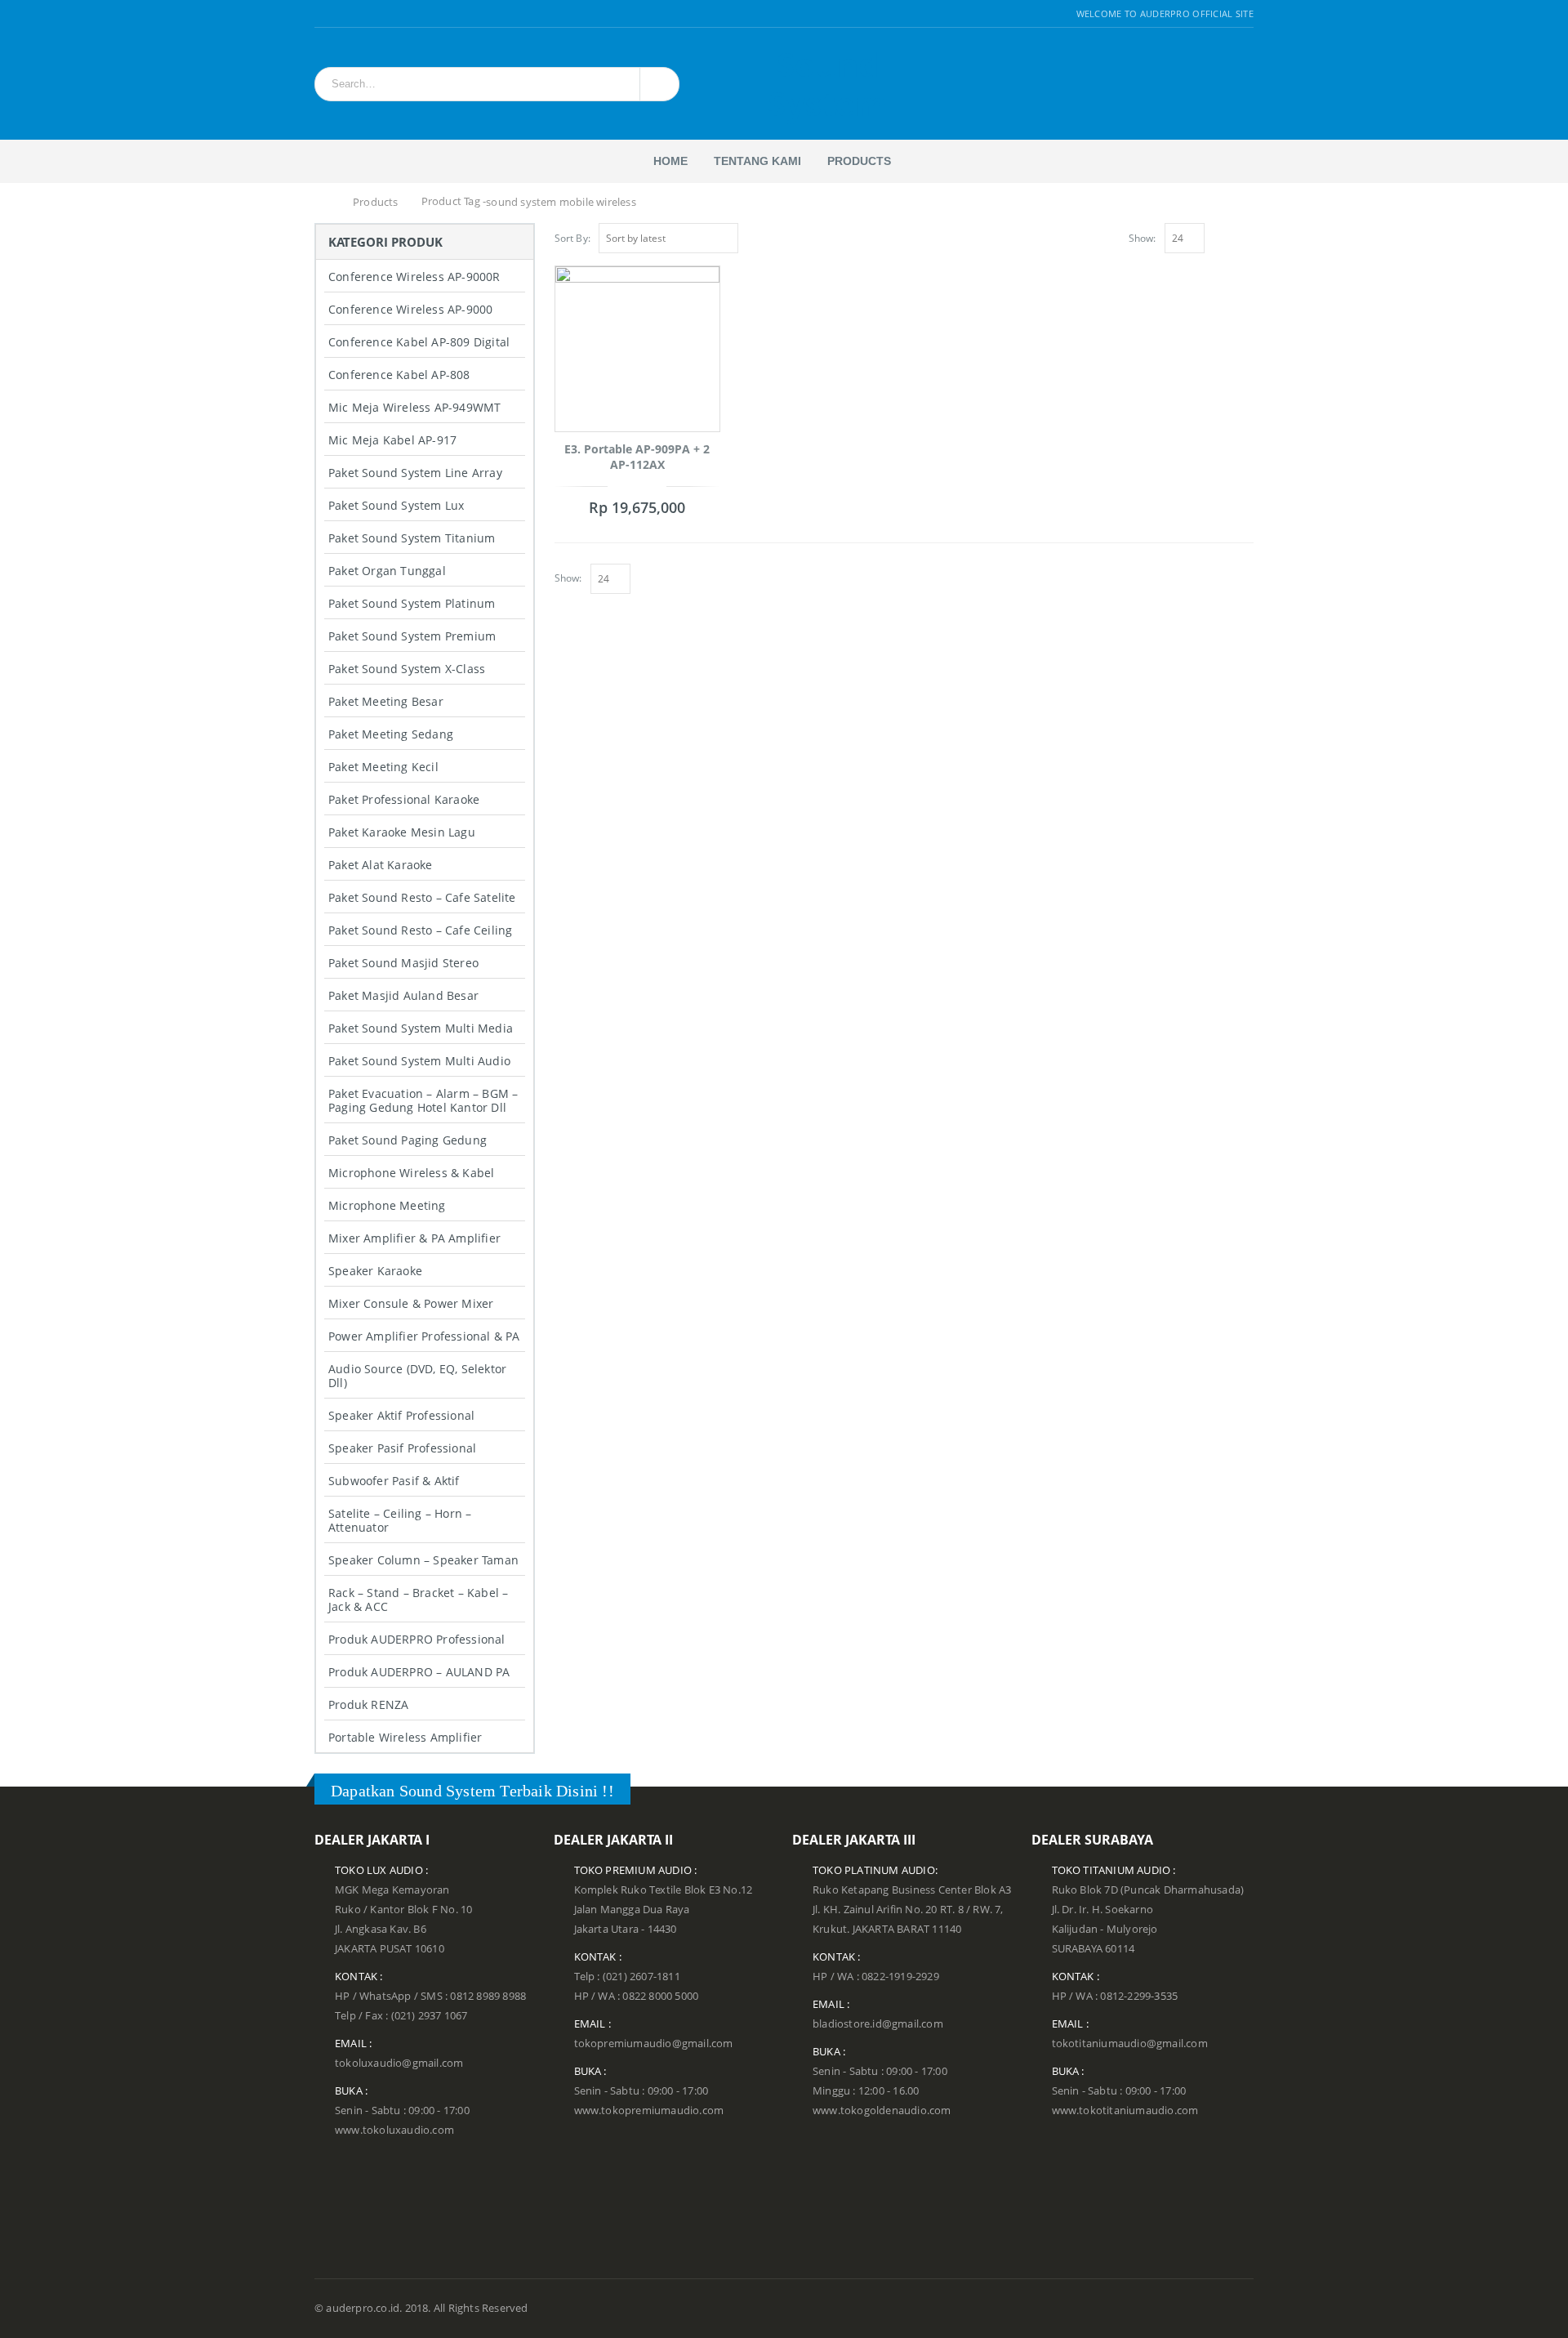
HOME (670, 161)
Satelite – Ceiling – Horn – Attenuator (400, 1520)
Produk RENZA (368, 1704)
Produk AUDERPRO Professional (417, 1639)
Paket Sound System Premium (412, 636)
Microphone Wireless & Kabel (411, 1173)
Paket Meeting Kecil (383, 767)
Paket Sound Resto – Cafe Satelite (422, 897)
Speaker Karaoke (375, 1271)
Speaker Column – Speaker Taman (423, 1560)
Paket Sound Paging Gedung (408, 1140)
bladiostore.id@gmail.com (878, 2024)
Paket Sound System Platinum (412, 603)
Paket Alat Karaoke (381, 865)
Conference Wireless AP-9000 (410, 309)
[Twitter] (341, 14)
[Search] (657, 84)
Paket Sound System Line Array (415, 473)
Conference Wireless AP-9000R (414, 277)
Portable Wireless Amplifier (405, 1737)
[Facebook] (321, 14)
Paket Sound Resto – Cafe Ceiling (420, 930)
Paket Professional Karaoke (404, 799)
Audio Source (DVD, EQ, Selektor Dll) (417, 1376)
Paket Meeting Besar (386, 701)
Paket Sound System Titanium (412, 538)
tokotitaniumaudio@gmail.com (1130, 2044)
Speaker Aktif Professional (401, 1415)
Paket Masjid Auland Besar (403, 995)
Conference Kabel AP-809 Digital (419, 342)
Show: (1143, 238)
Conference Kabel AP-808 (399, 375)
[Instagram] (361, 14)
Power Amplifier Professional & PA (424, 1336)
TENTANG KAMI (757, 161)
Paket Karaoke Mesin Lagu (402, 832)
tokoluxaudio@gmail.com (399, 2063)
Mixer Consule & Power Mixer (411, 1303)
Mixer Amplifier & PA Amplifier (414, 1238)
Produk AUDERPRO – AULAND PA (419, 1672)
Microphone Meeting (387, 1205)
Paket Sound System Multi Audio (419, 1061)
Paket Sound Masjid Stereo (403, 963)
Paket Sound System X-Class (407, 669)
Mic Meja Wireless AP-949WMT (414, 407)
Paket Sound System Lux (396, 505)
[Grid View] (1228, 236)
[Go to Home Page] (324, 203)
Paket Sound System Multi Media (421, 1028)
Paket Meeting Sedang (391, 734)
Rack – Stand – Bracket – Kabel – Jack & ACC (418, 1600)
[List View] (1246, 236)
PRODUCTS (859, 161)
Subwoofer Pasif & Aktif (394, 1481)
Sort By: (573, 238)
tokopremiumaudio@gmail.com (654, 2044)
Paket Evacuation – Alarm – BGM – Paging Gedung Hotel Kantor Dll (423, 1100)
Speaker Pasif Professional (402, 1448)
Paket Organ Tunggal (387, 571)
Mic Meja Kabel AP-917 (392, 440)
